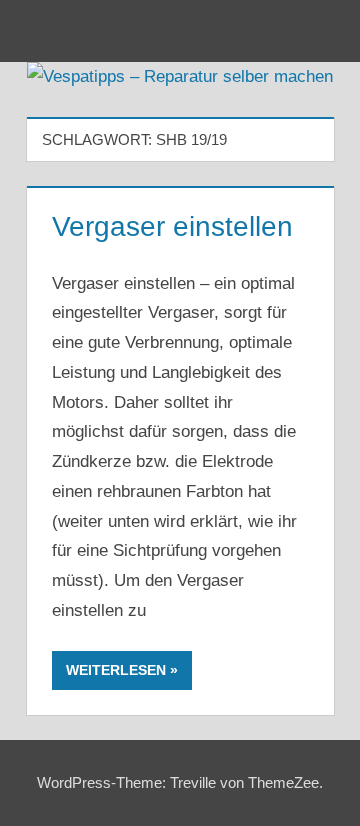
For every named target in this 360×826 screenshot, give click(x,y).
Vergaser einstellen (172, 226)
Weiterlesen (116, 670)
